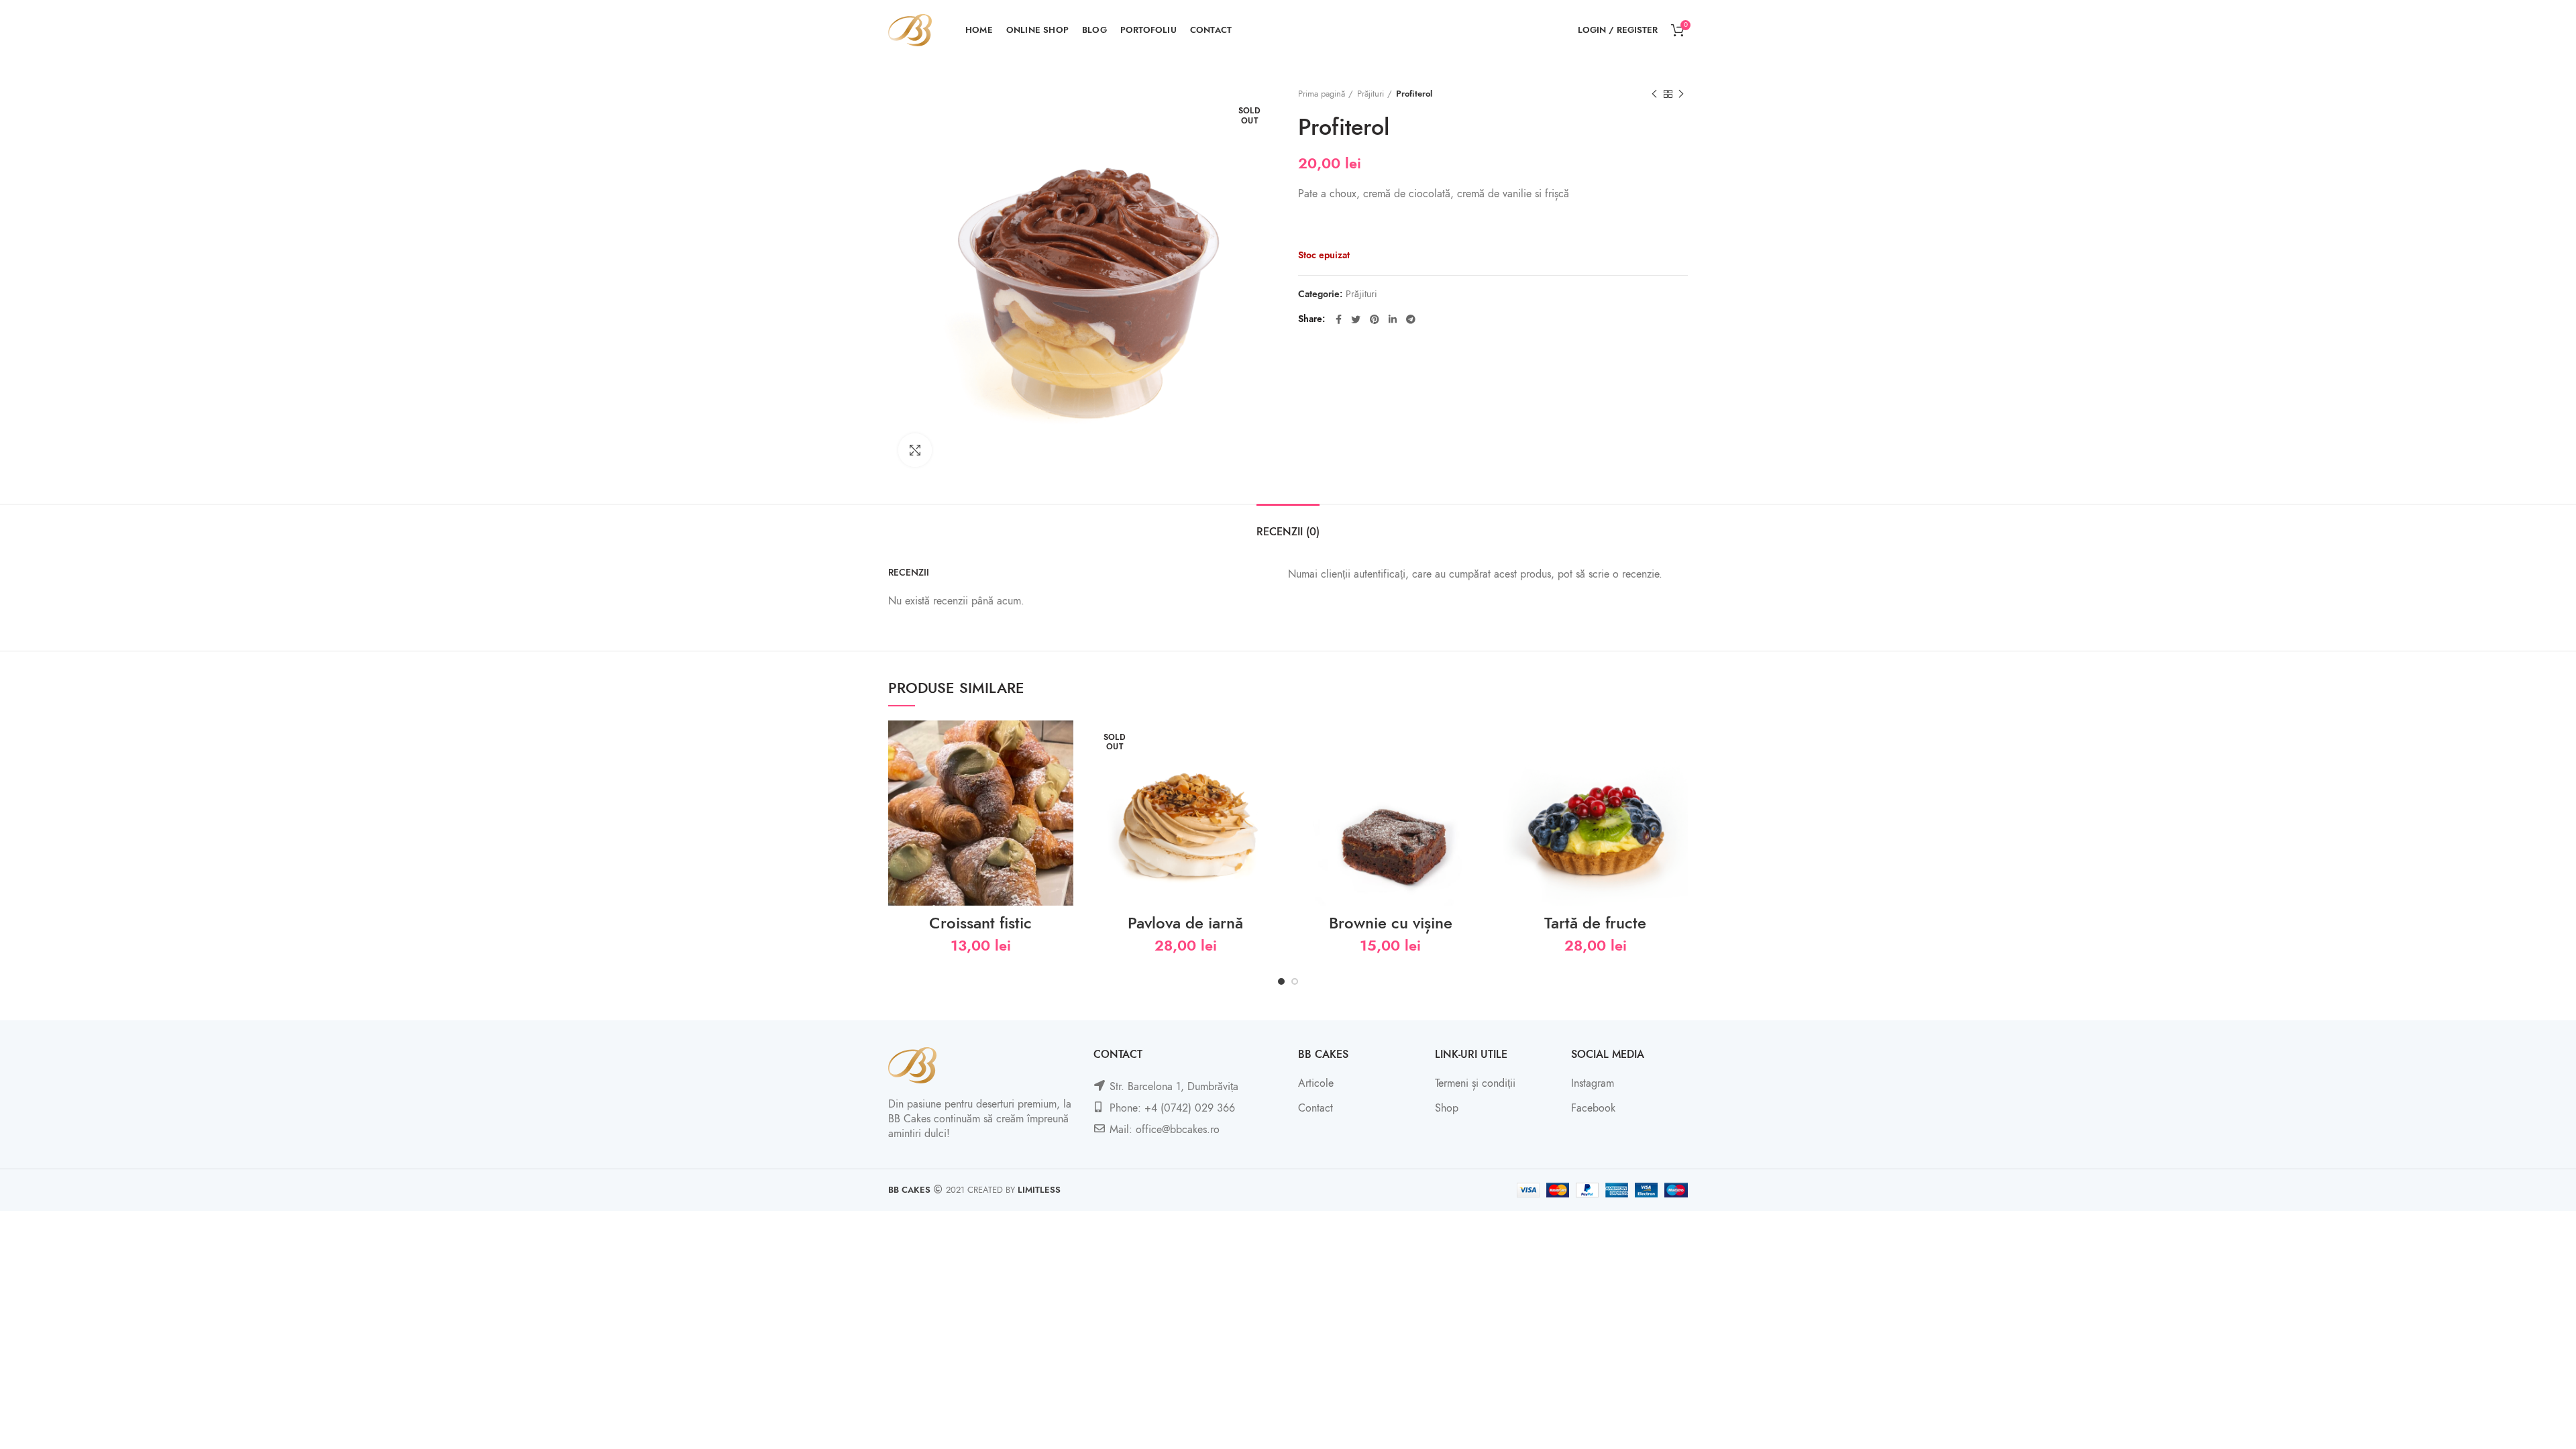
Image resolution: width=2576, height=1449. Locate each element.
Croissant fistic (980, 923)
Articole (1316, 1083)
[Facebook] (1339, 319)
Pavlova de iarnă (1185, 923)
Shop (1447, 1108)
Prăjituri (1371, 94)
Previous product (1654, 94)
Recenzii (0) (1288, 532)
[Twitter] (1356, 319)
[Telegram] (1411, 319)
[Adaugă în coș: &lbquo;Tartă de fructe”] (1678, 742)
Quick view (1063, 772)
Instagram (1593, 1083)
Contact (1316, 1108)
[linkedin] (1393, 319)
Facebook (1593, 1108)
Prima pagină (1322, 94)
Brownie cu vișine (1391, 923)
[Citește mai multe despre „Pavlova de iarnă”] (1268, 742)
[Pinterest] (1375, 319)
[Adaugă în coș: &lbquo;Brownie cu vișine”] (1473, 742)
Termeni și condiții (1475, 1083)
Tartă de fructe (1595, 923)
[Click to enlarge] (915, 450)
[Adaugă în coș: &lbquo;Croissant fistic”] (1063, 742)
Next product (1681, 94)
